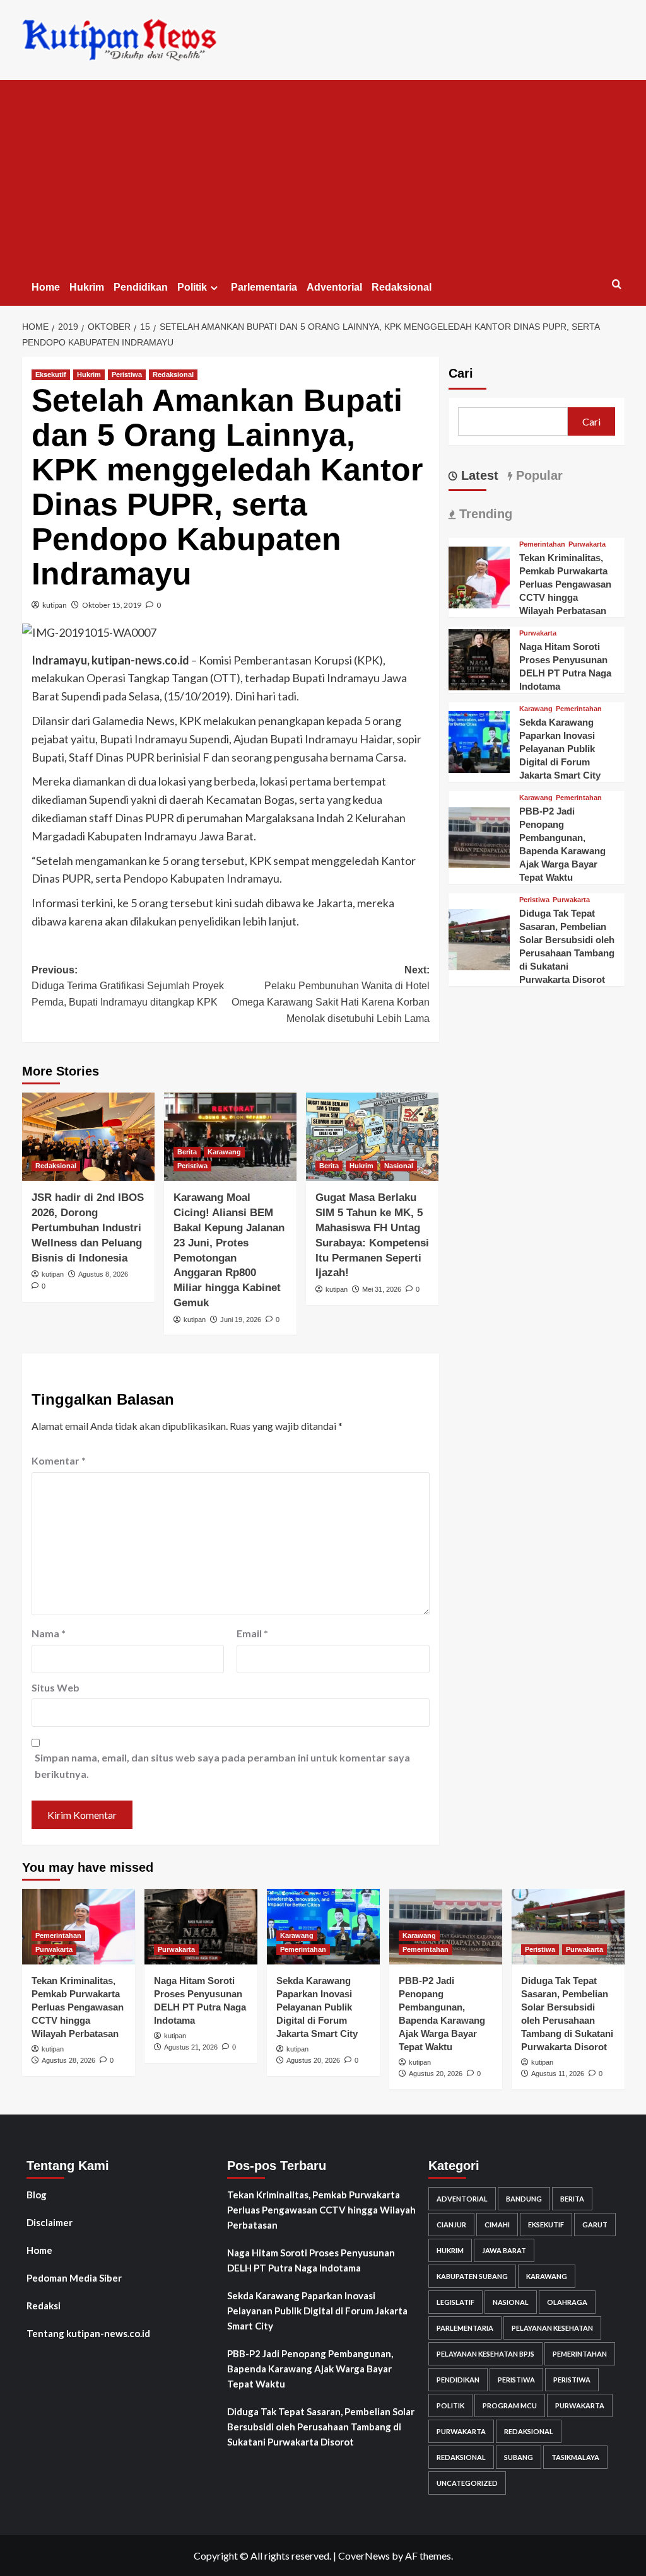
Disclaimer (50, 2222)
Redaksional (402, 287)
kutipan (55, 605)
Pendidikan (141, 287)
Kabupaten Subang (472, 2276)
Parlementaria (264, 287)
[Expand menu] (214, 288)
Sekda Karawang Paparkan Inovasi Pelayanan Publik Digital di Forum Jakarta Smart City (560, 749)
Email (252, 1633)
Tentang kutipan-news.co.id (88, 2333)
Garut (595, 2225)
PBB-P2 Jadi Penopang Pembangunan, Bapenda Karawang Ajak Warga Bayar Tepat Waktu (310, 2369)
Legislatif (455, 2302)
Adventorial (334, 287)
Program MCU (510, 2405)
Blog (37, 2195)
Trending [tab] (484, 514)
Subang (519, 2457)
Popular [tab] (537, 475)
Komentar (59, 1460)
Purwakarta (587, 544)
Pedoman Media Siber (74, 2278)
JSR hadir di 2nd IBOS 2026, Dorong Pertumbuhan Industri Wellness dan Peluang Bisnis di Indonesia (88, 1227)
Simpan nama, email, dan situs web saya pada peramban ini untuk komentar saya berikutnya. (222, 1766)
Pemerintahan (542, 544)
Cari (461, 373)
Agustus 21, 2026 (191, 2047)
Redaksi (44, 2306)
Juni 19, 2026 (241, 1320)
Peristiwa (127, 374)
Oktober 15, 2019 (112, 605)
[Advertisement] (323, 175)
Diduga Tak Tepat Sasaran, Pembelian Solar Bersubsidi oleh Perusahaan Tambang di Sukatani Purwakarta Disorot (321, 2427)
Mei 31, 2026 (382, 1289)
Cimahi (497, 2225)
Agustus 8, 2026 (103, 1274)
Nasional (399, 1166)
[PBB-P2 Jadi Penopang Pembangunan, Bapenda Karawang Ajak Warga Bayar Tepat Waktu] (479, 836)
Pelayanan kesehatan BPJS (485, 2354)
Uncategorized (467, 2483)
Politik (192, 287)
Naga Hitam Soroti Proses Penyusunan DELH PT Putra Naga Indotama (311, 2260)
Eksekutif (51, 374)
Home (46, 287)
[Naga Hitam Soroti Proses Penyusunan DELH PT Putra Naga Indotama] (479, 659)
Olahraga (567, 2302)
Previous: (128, 986)
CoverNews (364, 2556)
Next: (331, 994)
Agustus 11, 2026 (558, 2074)
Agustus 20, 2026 (313, 2060)
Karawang (224, 1152)
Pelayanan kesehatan (552, 2328)
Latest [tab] (478, 475)
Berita (187, 1152)
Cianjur (451, 2225)
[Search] (617, 285)
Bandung (524, 2199)
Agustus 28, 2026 (68, 2060)
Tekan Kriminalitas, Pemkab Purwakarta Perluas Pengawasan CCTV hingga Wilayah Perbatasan (565, 584)
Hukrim (87, 287)
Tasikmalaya (575, 2457)
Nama (49, 1633)
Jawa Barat (504, 2250)
